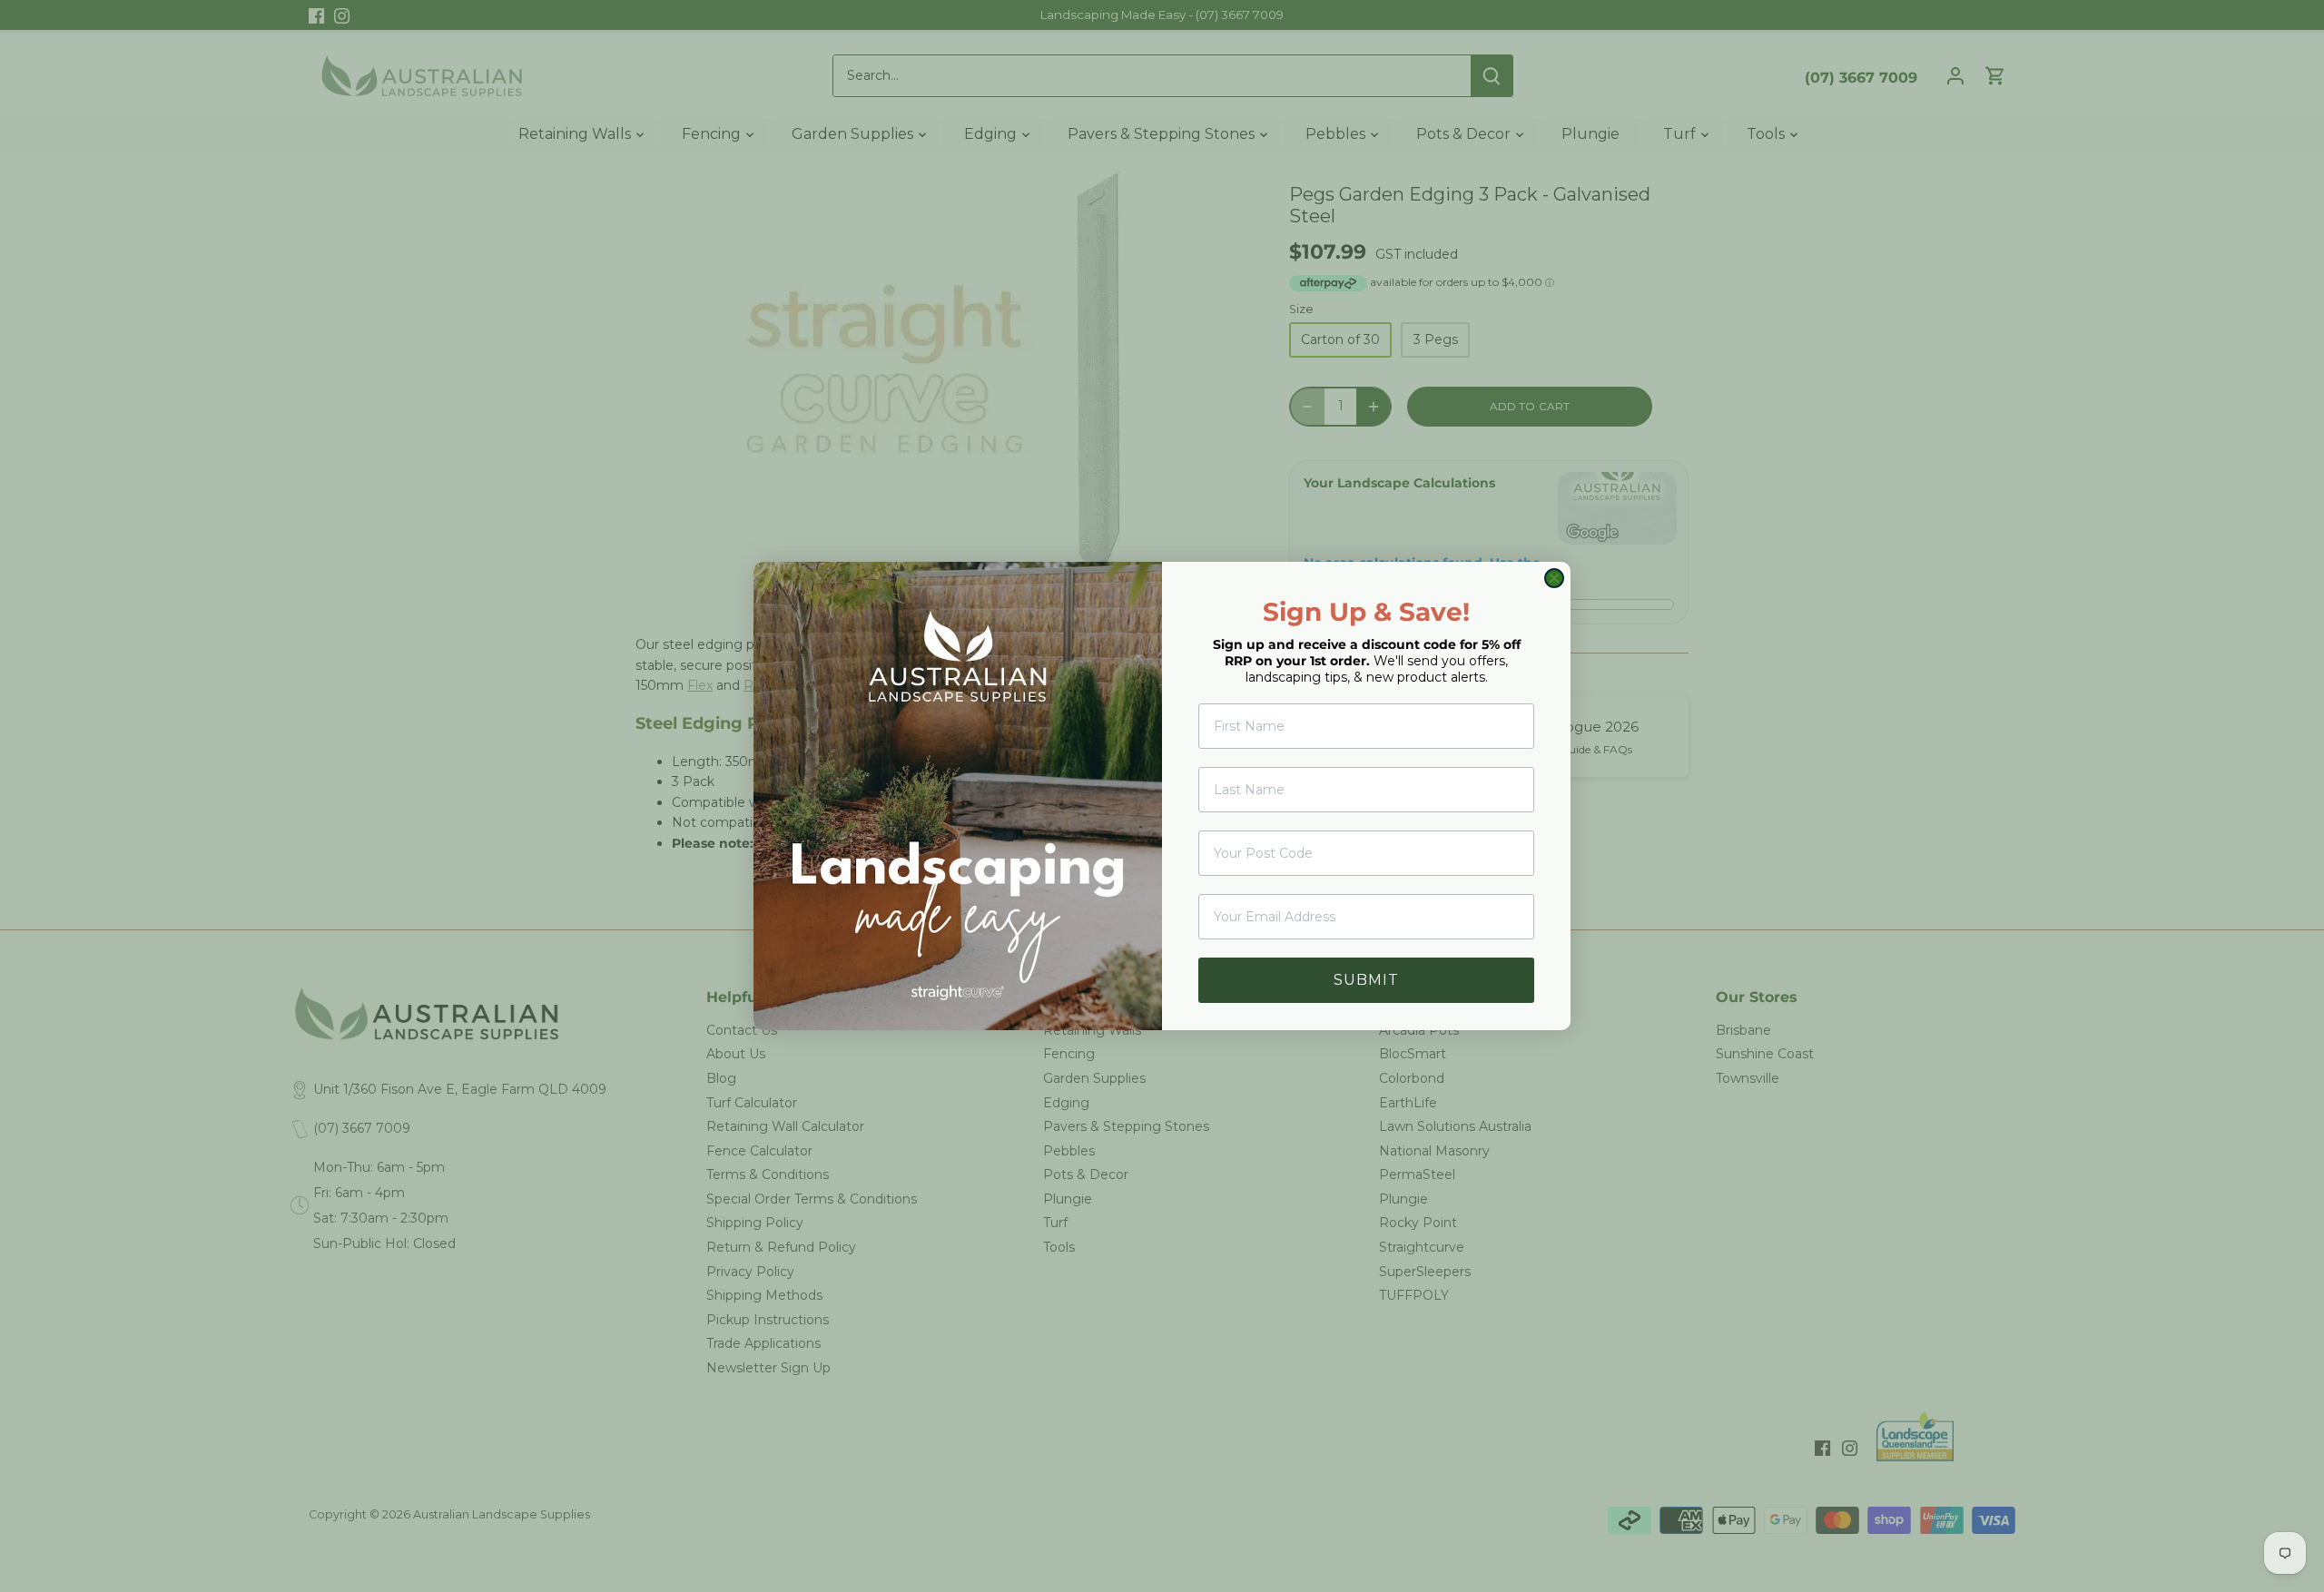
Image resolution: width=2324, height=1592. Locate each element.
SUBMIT (1366, 980)
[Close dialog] (1554, 578)
